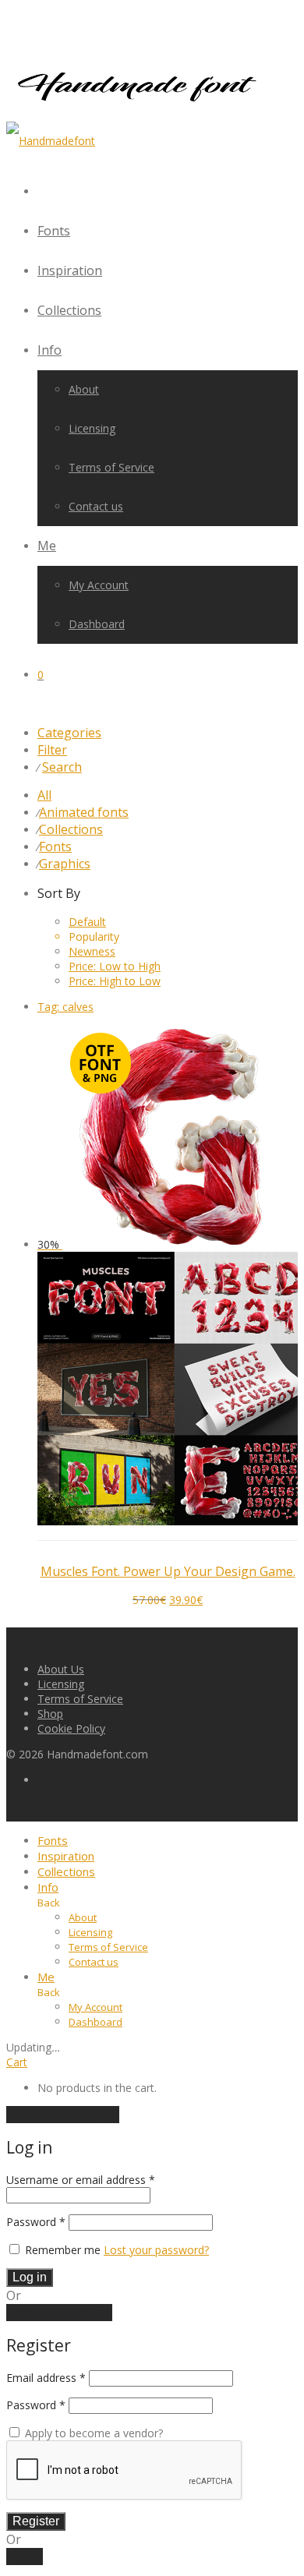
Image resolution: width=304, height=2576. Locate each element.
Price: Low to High (115, 966)
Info (49, 350)
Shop (50, 1714)
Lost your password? (156, 2250)
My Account (99, 585)
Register (36, 2521)
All (44, 795)
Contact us (96, 506)
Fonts (54, 231)
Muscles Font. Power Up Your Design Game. (168, 1571)
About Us (61, 1669)
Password (36, 2222)
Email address (46, 2378)
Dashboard (97, 624)
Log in (30, 2277)
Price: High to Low (115, 981)
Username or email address (81, 2180)
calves (65, 1007)
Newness (92, 951)
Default (87, 922)
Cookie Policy (71, 1728)
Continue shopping (63, 2115)
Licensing (92, 428)
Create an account (59, 2313)
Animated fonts (84, 812)
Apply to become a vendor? (92, 2433)
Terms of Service (111, 467)
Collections (69, 310)
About (84, 389)
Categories (69, 733)
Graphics (65, 864)
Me (47, 546)
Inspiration (70, 270)
